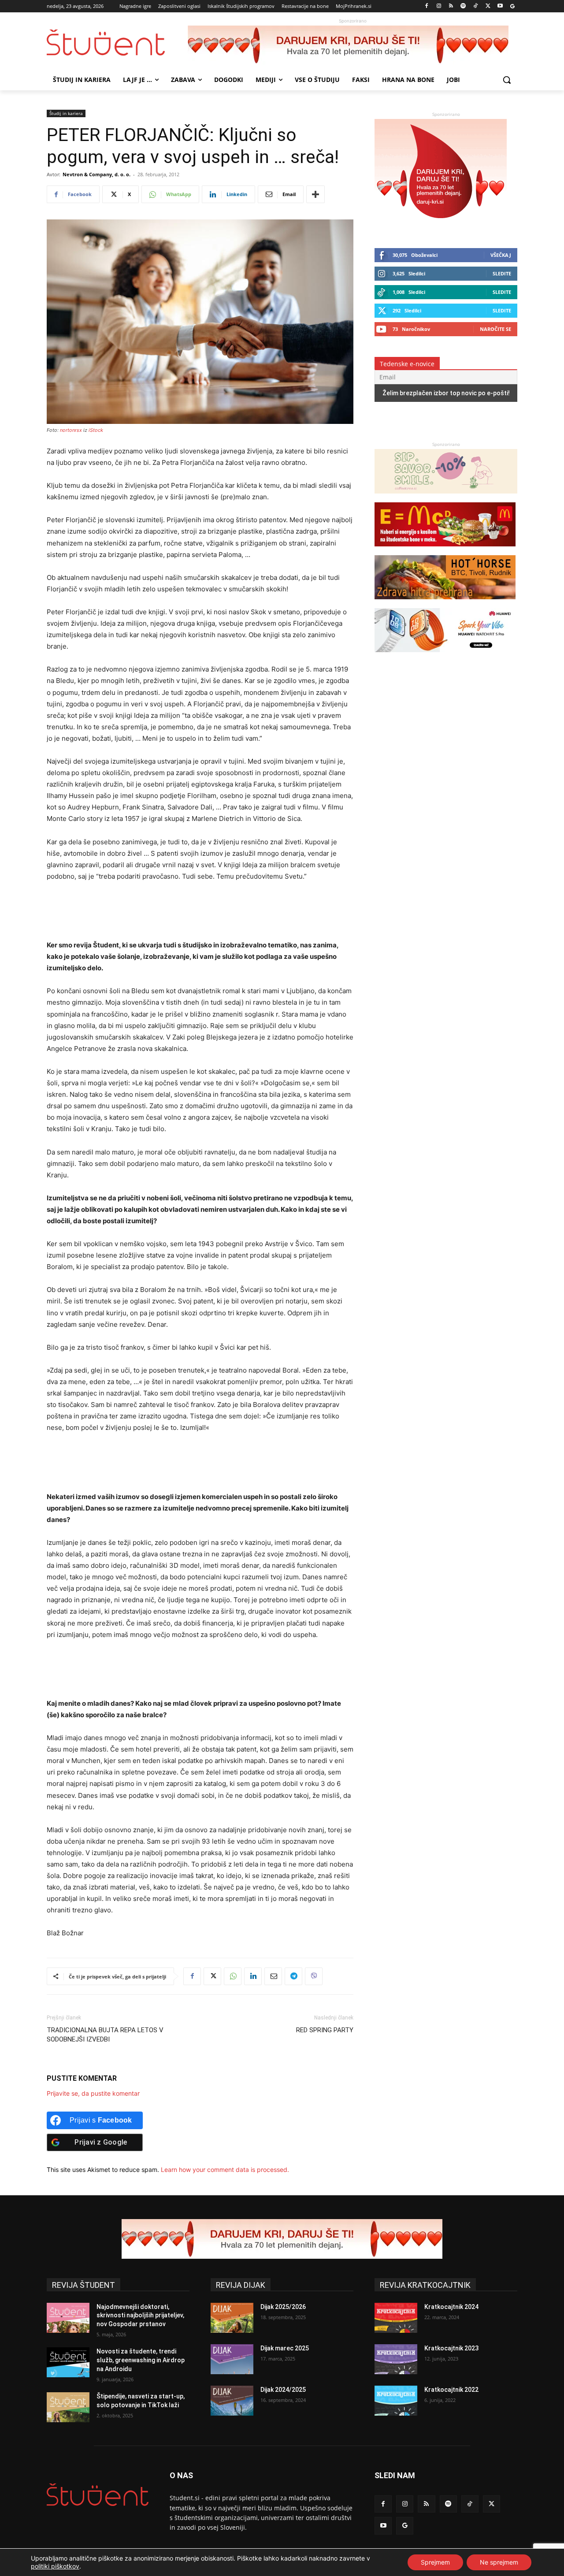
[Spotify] (463, 6)
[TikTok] (476, 6)
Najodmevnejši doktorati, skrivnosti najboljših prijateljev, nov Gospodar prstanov (140, 2315)
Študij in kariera (66, 113)
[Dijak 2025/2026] (232, 2318)
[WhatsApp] (233, 1976)
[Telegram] (293, 1976)
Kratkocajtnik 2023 (451, 2348)
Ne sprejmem (499, 2562)
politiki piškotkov (55, 2566)
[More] (315, 194)
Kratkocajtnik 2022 (451, 2390)
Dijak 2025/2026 (283, 2307)
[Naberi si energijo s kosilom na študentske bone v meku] (445, 551)
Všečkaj (501, 255)
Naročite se (495, 329)
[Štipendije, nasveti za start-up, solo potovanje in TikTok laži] (68, 2407)
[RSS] (451, 6)
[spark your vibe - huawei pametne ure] (445, 656)
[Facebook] (427, 6)
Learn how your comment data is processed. (225, 2170)
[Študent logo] (117, 43)
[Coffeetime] (446, 498)
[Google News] (512, 6)
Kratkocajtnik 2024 (451, 2307)
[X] (488, 6)
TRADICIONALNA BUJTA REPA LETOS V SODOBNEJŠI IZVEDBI (105, 2035)
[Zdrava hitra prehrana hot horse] (445, 603)
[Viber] (314, 1976)
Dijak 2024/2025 (283, 2390)
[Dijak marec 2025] (232, 2359)
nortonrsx (71, 430)
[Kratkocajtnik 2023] (396, 2359)
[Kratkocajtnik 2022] (396, 2401)
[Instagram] (439, 6)
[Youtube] (500, 6)
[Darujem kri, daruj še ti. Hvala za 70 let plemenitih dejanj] (352, 45)
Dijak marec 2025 (285, 2348)
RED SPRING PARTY (325, 2030)
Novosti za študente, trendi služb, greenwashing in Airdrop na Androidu (141, 2360)
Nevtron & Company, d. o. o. (96, 174)
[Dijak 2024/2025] (232, 2401)
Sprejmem (435, 2562)
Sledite (502, 273)
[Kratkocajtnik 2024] (396, 2318)
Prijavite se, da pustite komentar (93, 2093)
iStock (96, 430)
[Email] (273, 1976)
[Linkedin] (253, 1976)
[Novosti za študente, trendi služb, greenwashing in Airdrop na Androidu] (68, 2362)
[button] (507, 80)
